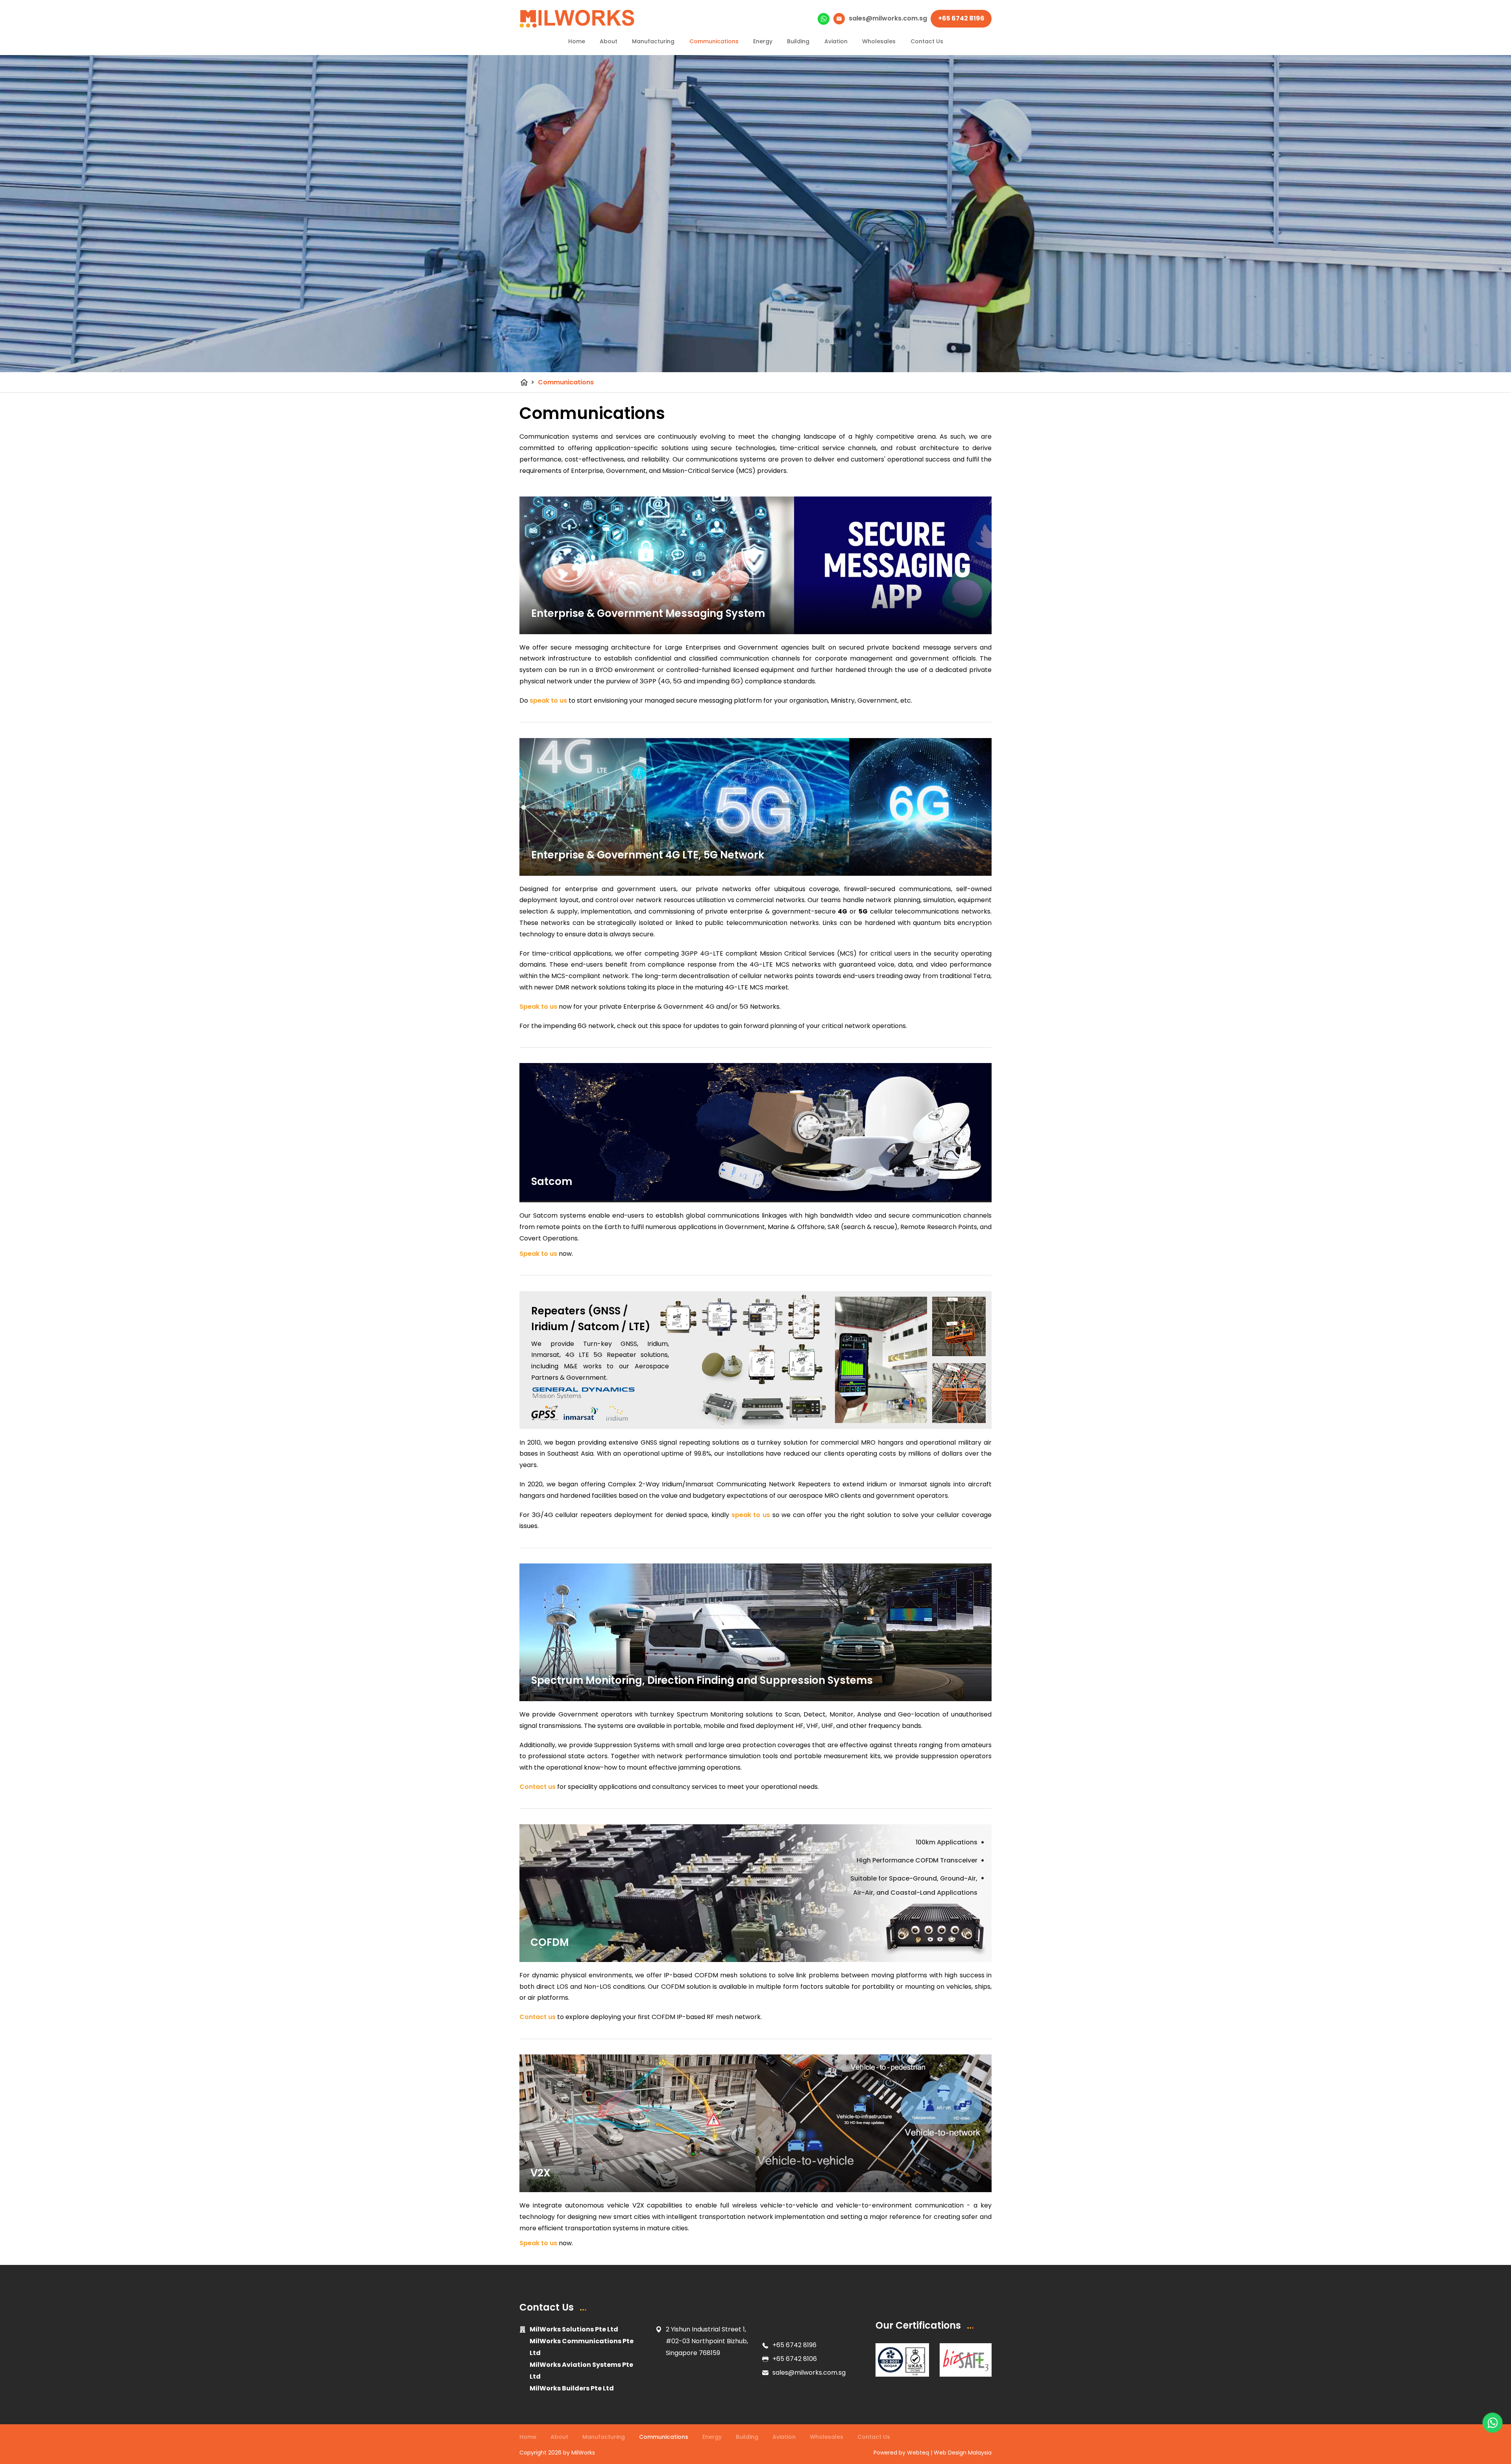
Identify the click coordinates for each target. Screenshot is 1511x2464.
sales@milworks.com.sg (809, 2373)
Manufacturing (653, 41)
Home (577, 41)
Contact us (538, 1787)
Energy (763, 41)
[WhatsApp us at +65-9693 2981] (1493, 2423)
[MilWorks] (577, 19)
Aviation (836, 41)
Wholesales (879, 41)
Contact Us (927, 41)
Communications (714, 41)
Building (798, 41)
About (609, 41)
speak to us (548, 700)
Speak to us (538, 1007)
